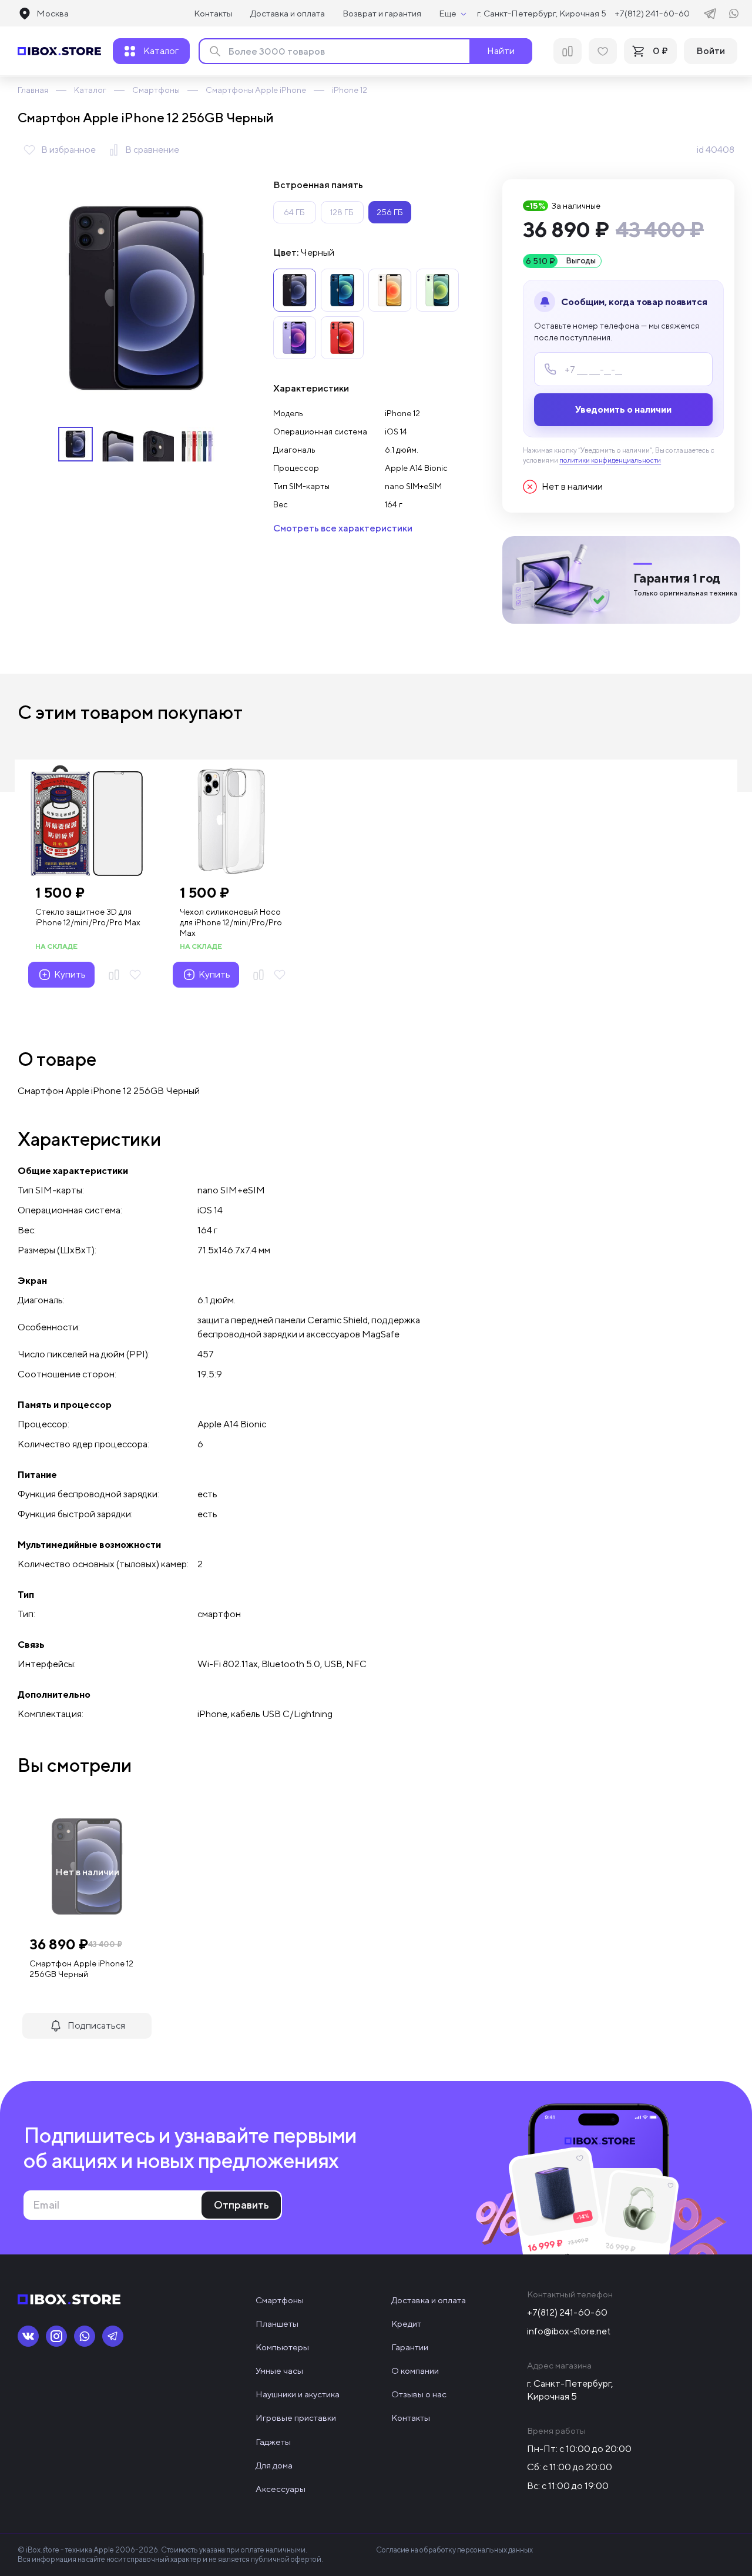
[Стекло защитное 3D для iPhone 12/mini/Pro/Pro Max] (87, 821)
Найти (501, 51)
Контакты (213, 13)
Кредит (406, 2324)
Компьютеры (282, 2347)
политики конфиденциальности (610, 460)
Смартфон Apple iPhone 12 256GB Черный (81, 1969)
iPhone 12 (350, 90)
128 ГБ (342, 212)
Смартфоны (156, 90)
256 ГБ (390, 212)
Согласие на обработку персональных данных (454, 2550)
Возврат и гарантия (382, 13)
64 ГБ (294, 212)
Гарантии (410, 2347)
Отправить (241, 2205)
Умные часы (279, 2371)
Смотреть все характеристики (343, 528)
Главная (33, 90)
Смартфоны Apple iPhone (256, 90)
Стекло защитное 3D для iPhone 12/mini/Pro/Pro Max (88, 917)
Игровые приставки (296, 2418)
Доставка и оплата (288, 13)
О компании (415, 2371)
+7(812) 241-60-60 (652, 13)
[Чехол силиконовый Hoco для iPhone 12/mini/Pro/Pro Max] (231, 821)
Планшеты (277, 2324)
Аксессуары (281, 2489)
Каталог (90, 90)
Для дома (274, 2465)
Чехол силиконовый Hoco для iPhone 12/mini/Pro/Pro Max (231, 922)
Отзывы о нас (419, 2394)
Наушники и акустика (298, 2394)
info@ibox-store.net (569, 2331)
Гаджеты (273, 2442)
